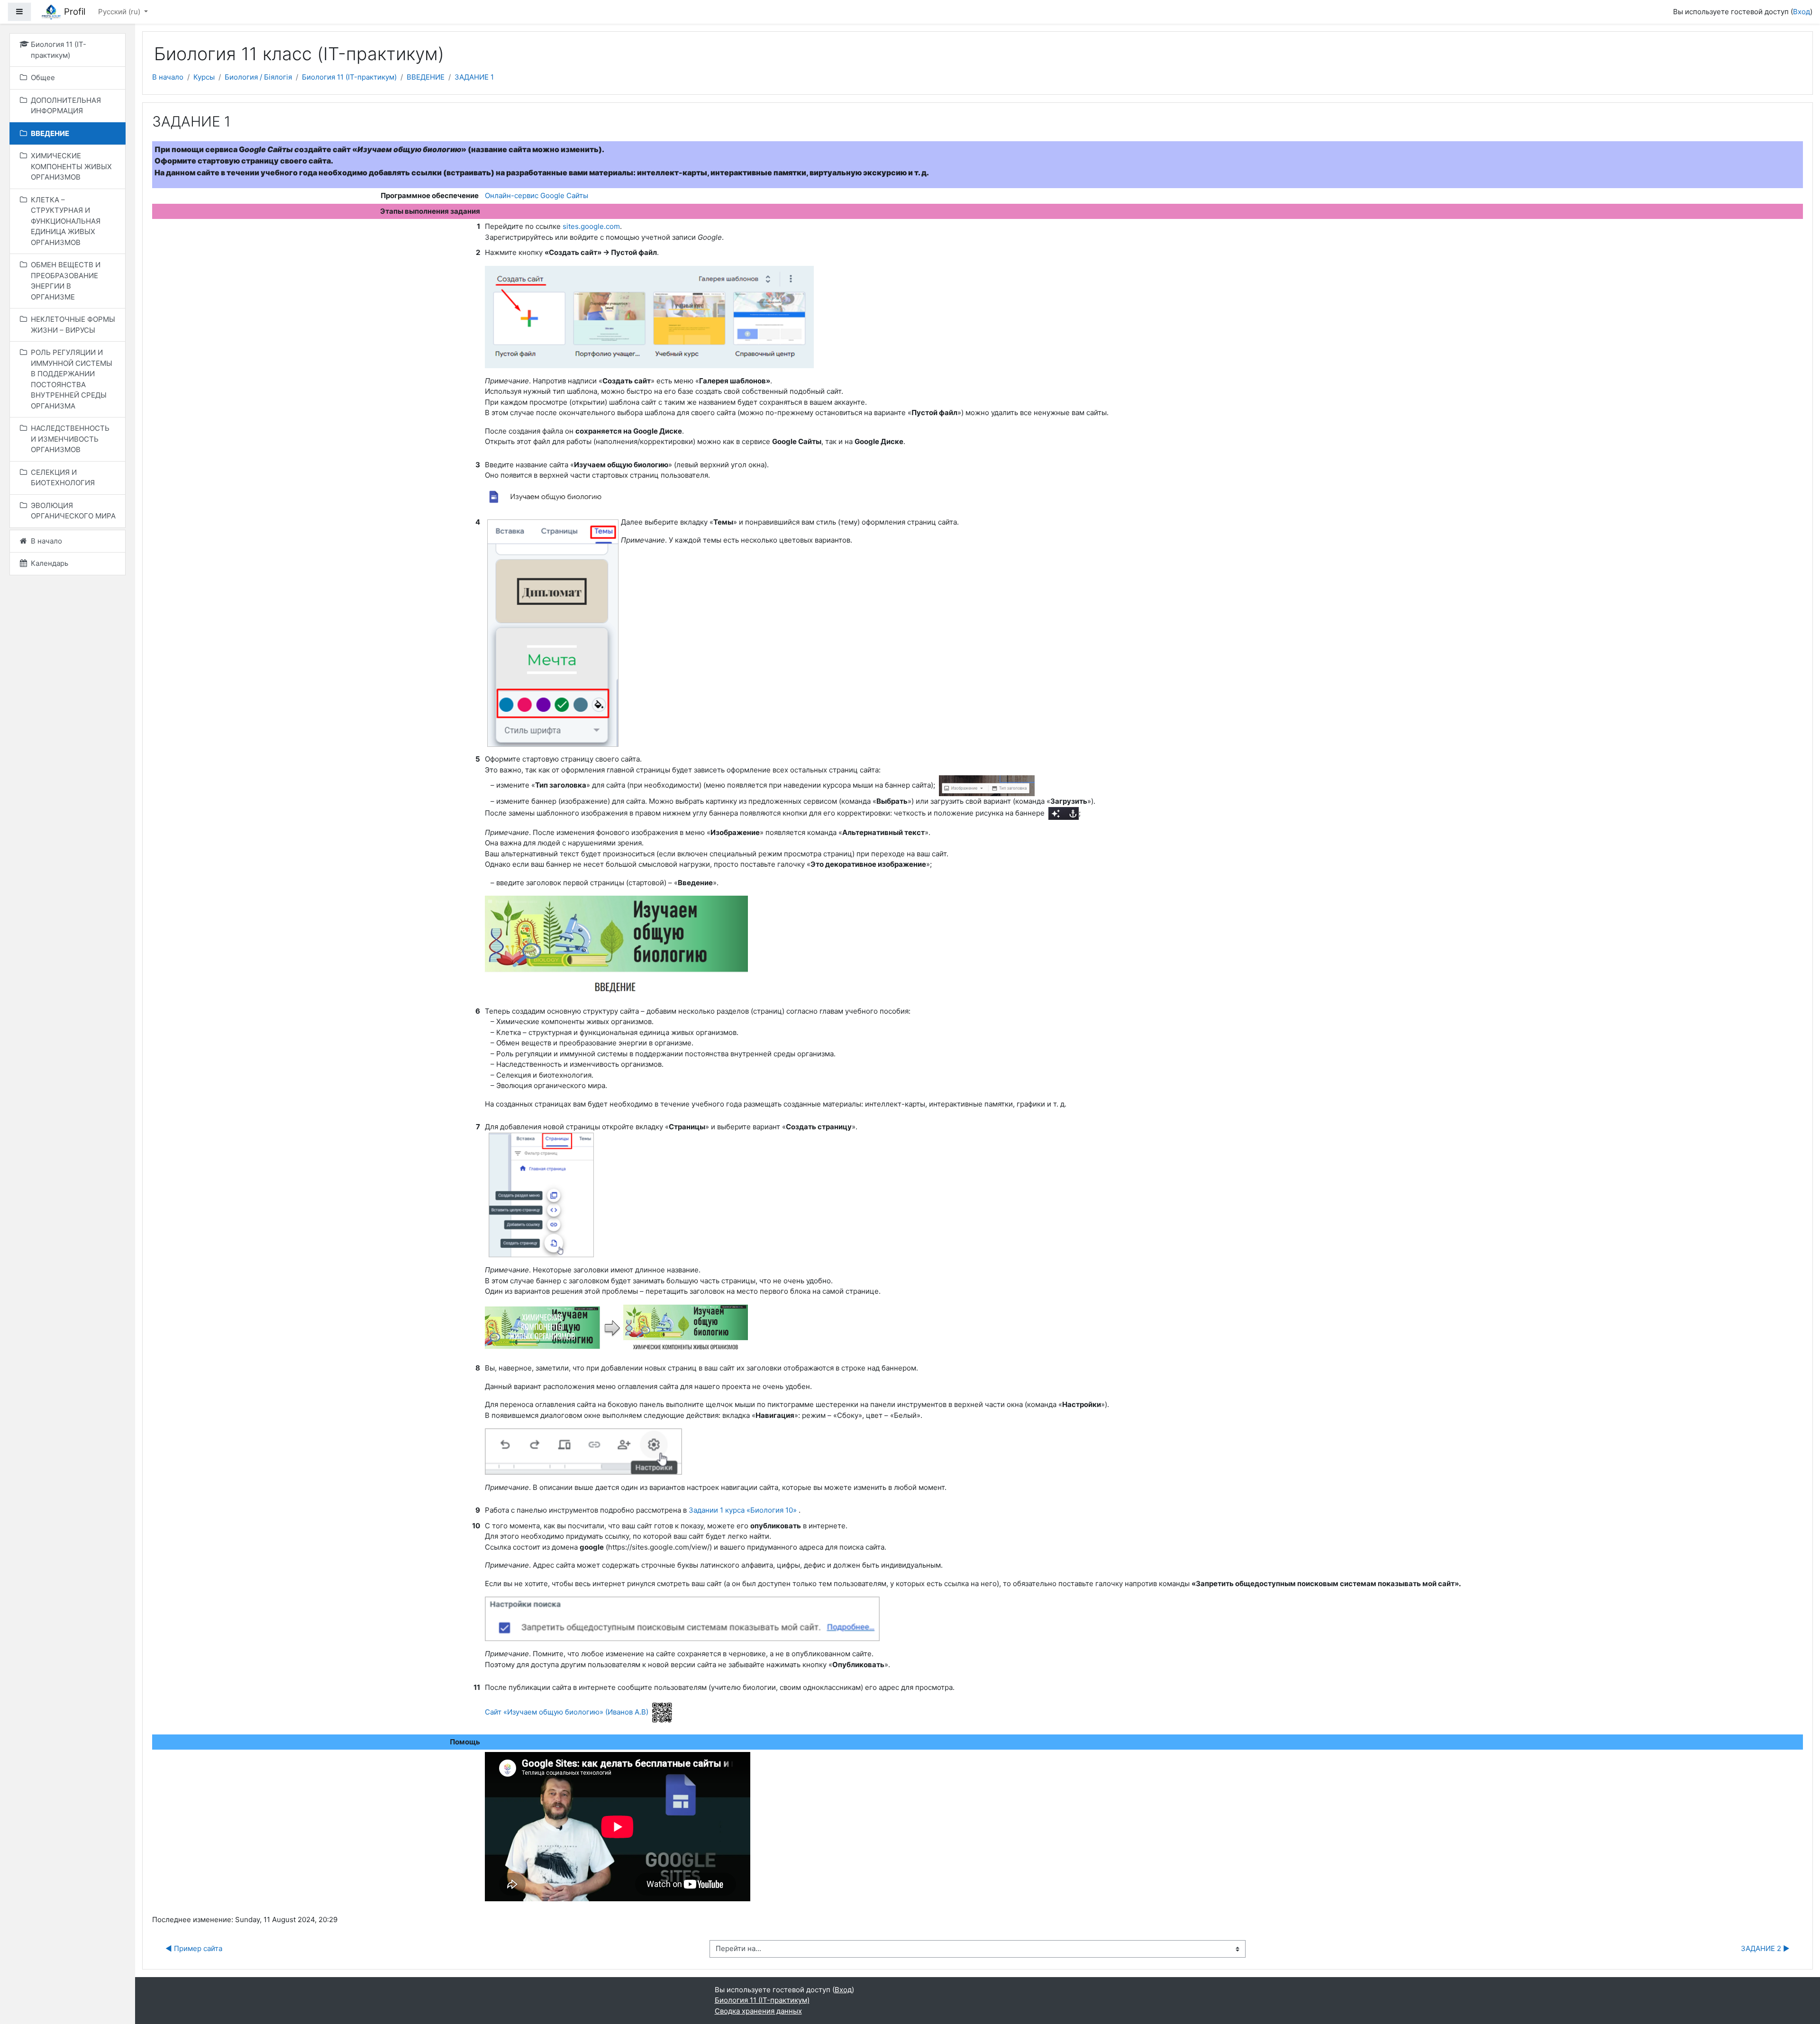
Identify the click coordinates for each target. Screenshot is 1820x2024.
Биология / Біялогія (258, 77)
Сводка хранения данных (758, 2011)
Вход (1802, 12)
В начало (168, 77)
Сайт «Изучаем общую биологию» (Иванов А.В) (567, 1712)
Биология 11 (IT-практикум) (349, 77)
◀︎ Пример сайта (194, 1948)
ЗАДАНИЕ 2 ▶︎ (1765, 1948)
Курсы (204, 77)
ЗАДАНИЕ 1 (474, 77)
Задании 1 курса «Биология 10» (743, 1510)
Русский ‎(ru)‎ (120, 12)
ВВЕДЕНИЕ (426, 77)
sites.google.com (591, 226)
